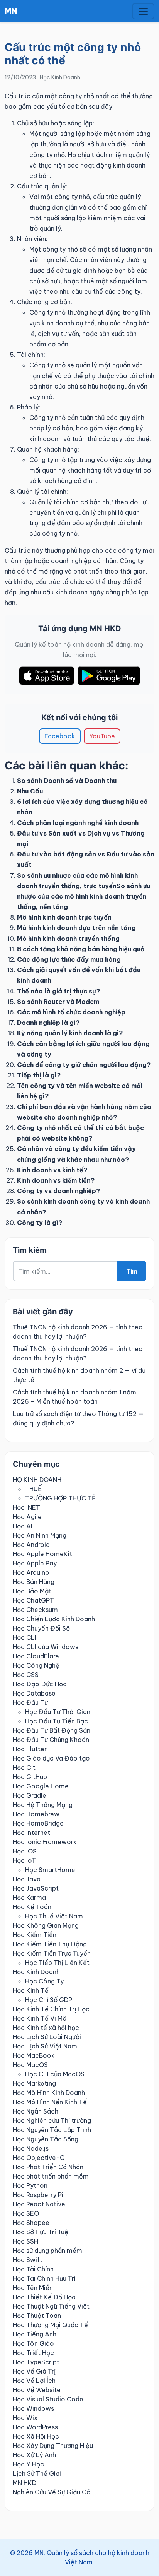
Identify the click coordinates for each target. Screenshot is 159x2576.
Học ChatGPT (33, 1600)
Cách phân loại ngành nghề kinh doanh (78, 823)
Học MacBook (34, 2055)
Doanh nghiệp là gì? (48, 1023)
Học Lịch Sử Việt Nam (45, 2046)
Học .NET (26, 1507)
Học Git (24, 1768)
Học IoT (24, 1860)
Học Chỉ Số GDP (49, 2000)
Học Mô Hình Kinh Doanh (49, 2093)
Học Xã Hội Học (36, 2436)
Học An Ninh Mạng (40, 1535)
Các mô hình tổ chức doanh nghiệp (71, 1012)
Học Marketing (34, 2083)
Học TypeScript (36, 2362)
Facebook (60, 736)
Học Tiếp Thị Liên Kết (57, 1963)
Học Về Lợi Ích (34, 2381)
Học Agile (27, 1517)
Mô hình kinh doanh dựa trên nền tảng (76, 928)
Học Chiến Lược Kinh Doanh (54, 1619)
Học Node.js (31, 2148)
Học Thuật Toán (37, 2316)
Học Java (27, 1879)
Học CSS (26, 1675)
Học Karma (29, 1898)
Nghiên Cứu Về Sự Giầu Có (52, 2492)
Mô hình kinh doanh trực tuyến (64, 917)
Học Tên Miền (33, 2288)
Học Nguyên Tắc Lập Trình (52, 2130)
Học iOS (25, 1851)
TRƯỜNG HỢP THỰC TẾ (60, 1498)
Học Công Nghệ (36, 1665)
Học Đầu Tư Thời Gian (58, 1712)
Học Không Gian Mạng (46, 1925)
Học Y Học (28, 2464)
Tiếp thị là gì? (39, 1075)
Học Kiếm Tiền (35, 1935)
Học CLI (25, 1637)
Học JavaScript (36, 1888)
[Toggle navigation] (143, 11)
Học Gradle (30, 1795)
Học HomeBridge (38, 1823)
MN (11, 11)
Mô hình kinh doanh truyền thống (68, 939)
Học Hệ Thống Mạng (43, 1805)
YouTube (102, 736)
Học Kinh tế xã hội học (46, 2028)
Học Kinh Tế (31, 1990)
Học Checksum (35, 1610)
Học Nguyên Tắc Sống (46, 2139)
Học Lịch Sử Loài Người (47, 2037)
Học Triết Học (33, 2353)
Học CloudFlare (36, 1656)
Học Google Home (41, 1786)
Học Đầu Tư (30, 1702)
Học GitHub (30, 1777)
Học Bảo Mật (32, 1591)
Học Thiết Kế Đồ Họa (44, 2297)
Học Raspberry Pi (38, 2195)
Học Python (30, 2185)
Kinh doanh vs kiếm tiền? (56, 1180)
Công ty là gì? (40, 1223)
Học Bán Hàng (34, 1582)
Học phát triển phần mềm (51, 2176)
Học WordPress (35, 2427)
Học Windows (33, 2408)
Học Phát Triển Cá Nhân (48, 2167)
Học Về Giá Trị (34, 2371)
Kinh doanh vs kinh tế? (52, 1170)
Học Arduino (31, 1572)
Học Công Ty (44, 1981)
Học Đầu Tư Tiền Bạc (57, 1721)
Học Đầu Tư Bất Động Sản (52, 1730)
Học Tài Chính (33, 2269)
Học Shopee (31, 2223)
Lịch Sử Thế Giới (37, 2473)
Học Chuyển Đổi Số (41, 1628)
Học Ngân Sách (36, 2111)
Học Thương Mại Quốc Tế (50, 2325)
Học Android (31, 1545)
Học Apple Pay (35, 1563)
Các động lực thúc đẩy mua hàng (69, 959)
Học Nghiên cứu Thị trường (52, 2120)
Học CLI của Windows (46, 1647)
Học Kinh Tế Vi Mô (40, 2018)
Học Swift (28, 2260)
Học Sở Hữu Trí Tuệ (41, 2232)
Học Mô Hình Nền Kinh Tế (50, 2102)
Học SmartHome (50, 1870)
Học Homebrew (36, 1814)
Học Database (34, 1693)
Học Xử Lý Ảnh (34, 2455)
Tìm (132, 1271)
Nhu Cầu (30, 791)
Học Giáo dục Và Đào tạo (51, 1758)
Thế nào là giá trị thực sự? (58, 991)
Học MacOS (30, 2065)
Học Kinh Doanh (60, 77)
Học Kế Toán (32, 1907)
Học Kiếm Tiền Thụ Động (50, 1944)
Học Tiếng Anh (35, 2334)
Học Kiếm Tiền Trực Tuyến (52, 1953)
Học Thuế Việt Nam (54, 1916)
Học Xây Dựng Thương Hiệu (53, 2446)
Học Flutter (30, 1749)
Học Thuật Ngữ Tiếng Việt (51, 2306)
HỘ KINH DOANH (37, 1480)
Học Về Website (37, 2390)
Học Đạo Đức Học (40, 1684)
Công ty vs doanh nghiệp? (58, 1191)
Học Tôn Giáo (33, 2343)
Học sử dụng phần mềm (47, 2251)
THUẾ (33, 1489)
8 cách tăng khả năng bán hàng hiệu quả (81, 949)
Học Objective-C (39, 2158)
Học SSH (25, 2241)
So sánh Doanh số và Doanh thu (67, 781)
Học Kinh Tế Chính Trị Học (51, 2009)
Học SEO (26, 2213)
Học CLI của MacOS (55, 2074)
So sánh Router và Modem (58, 1002)
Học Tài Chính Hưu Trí (44, 2278)
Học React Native (39, 2204)
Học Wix (25, 2418)
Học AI (23, 1526)
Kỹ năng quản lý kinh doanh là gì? (70, 1033)
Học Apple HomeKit (42, 1554)
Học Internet (31, 1833)
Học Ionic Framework (45, 1842)
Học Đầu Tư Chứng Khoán (51, 1740)
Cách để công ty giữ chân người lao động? (84, 1065)
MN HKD (25, 2483)
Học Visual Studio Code (48, 2399)
